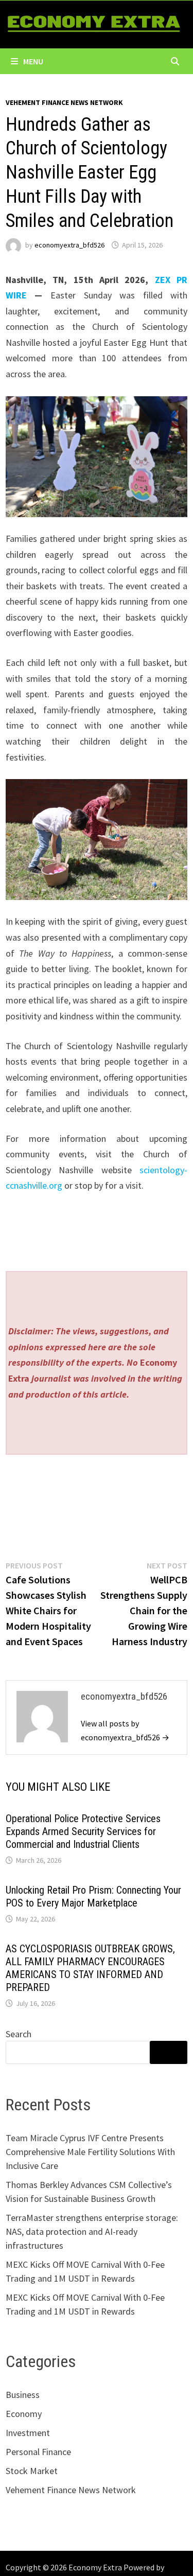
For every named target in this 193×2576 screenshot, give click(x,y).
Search (19, 2034)
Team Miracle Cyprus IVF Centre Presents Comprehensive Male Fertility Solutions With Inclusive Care (90, 2152)
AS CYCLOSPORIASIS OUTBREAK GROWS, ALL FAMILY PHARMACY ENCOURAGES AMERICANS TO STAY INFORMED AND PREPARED (90, 1968)
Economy (24, 2414)
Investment (28, 2433)
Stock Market (32, 2471)
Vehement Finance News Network (64, 102)
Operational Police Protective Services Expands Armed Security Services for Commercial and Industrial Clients (83, 1831)
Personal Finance (38, 2452)
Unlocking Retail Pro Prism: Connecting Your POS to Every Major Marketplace (93, 1896)
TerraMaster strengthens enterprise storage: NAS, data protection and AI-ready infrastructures (92, 2231)
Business (23, 2395)
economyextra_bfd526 (69, 245)
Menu (33, 61)
